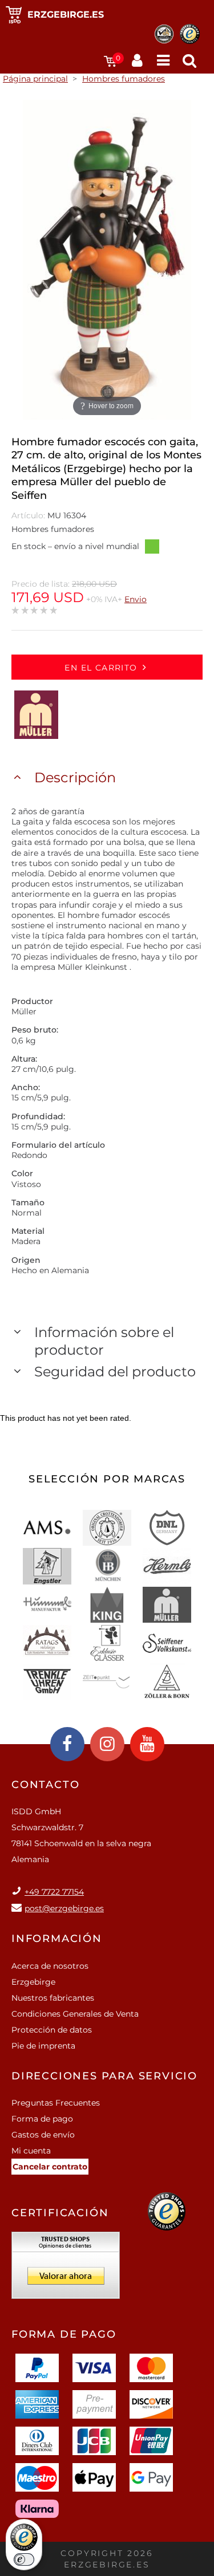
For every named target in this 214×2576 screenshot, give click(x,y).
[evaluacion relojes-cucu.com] (66, 2269)
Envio (136, 599)
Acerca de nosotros (50, 1966)
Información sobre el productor (104, 1341)
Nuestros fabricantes (53, 1998)
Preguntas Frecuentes (56, 2103)
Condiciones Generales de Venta (75, 2014)
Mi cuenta (31, 2151)
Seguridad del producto (115, 1372)
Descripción (75, 777)
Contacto (45, 1785)
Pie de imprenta (43, 2046)
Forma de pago (42, 2119)
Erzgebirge (33, 1982)
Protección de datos (52, 2030)
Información (57, 1939)
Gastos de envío (43, 2135)
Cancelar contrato (50, 2167)
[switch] (24, 2559)
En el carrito (101, 668)
